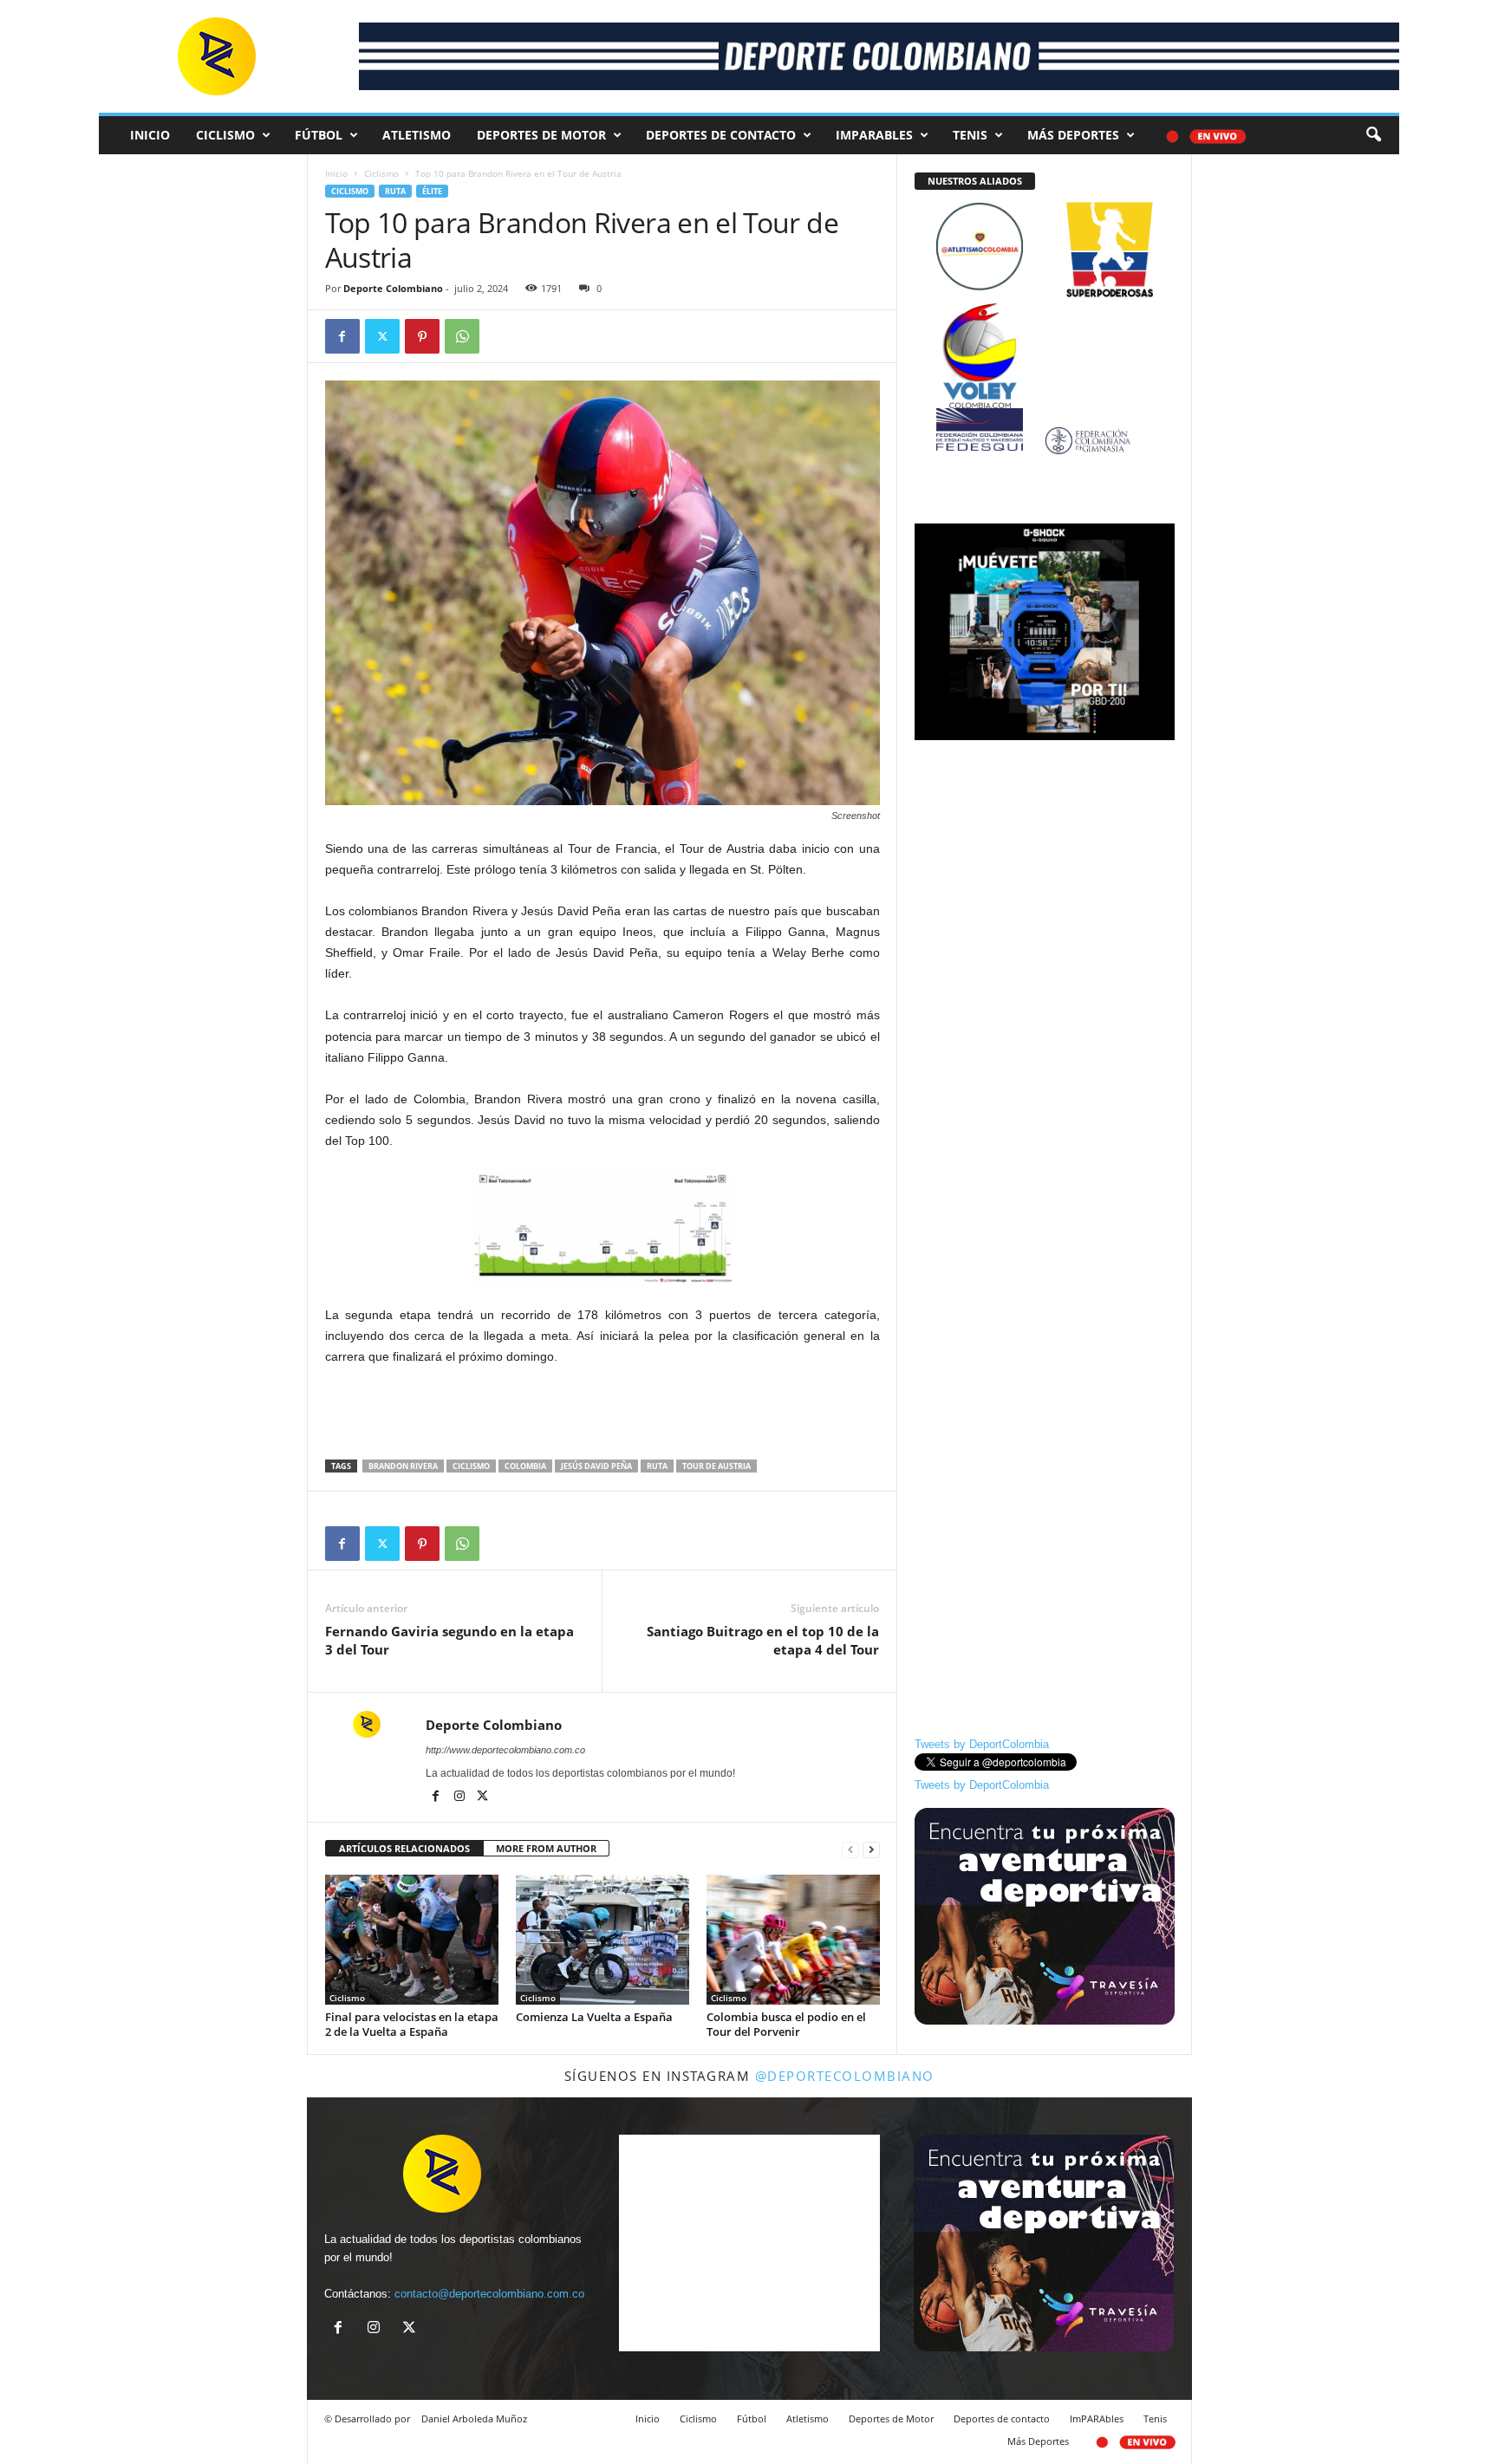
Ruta (395, 191)
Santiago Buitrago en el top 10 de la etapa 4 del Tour (763, 1640)
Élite (432, 191)
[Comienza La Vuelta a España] (602, 1940)
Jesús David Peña (596, 1466)
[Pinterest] (422, 336)
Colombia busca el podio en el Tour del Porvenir (786, 2024)
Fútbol (319, 135)
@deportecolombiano (845, 2076)
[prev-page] (850, 1849)
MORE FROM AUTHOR (546, 1848)
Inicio (150, 135)
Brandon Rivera (403, 1466)
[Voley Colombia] (1045, 314)
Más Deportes (1073, 135)
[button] (1373, 135)
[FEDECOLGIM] (1045, 441)
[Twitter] (382, 336)
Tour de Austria (716, 1466)
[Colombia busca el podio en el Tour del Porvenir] (793, 1940)
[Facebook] (342, 336)
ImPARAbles (874, 135)
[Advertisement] (602, 1414)
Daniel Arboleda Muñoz (474, 2418)
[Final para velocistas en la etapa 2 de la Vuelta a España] (412, 1940)
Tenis (970, 135)
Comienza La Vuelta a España (594, 2017)
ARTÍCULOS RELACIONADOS (404, 1848)
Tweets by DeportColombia (982, 1744)
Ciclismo (225, 135)
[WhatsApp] (462, 336)
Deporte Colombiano (393, 288)
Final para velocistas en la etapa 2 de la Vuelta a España (412, 2024)
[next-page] (871, 1849)
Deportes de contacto (721, 135)
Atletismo (417, 135)
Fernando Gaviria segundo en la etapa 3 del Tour (449, 1640)
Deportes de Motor (541, 135)
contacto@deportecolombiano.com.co (489, 2294)
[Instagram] (461, 1798)
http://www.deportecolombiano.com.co (505, 1750)
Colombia (525, 1466)
